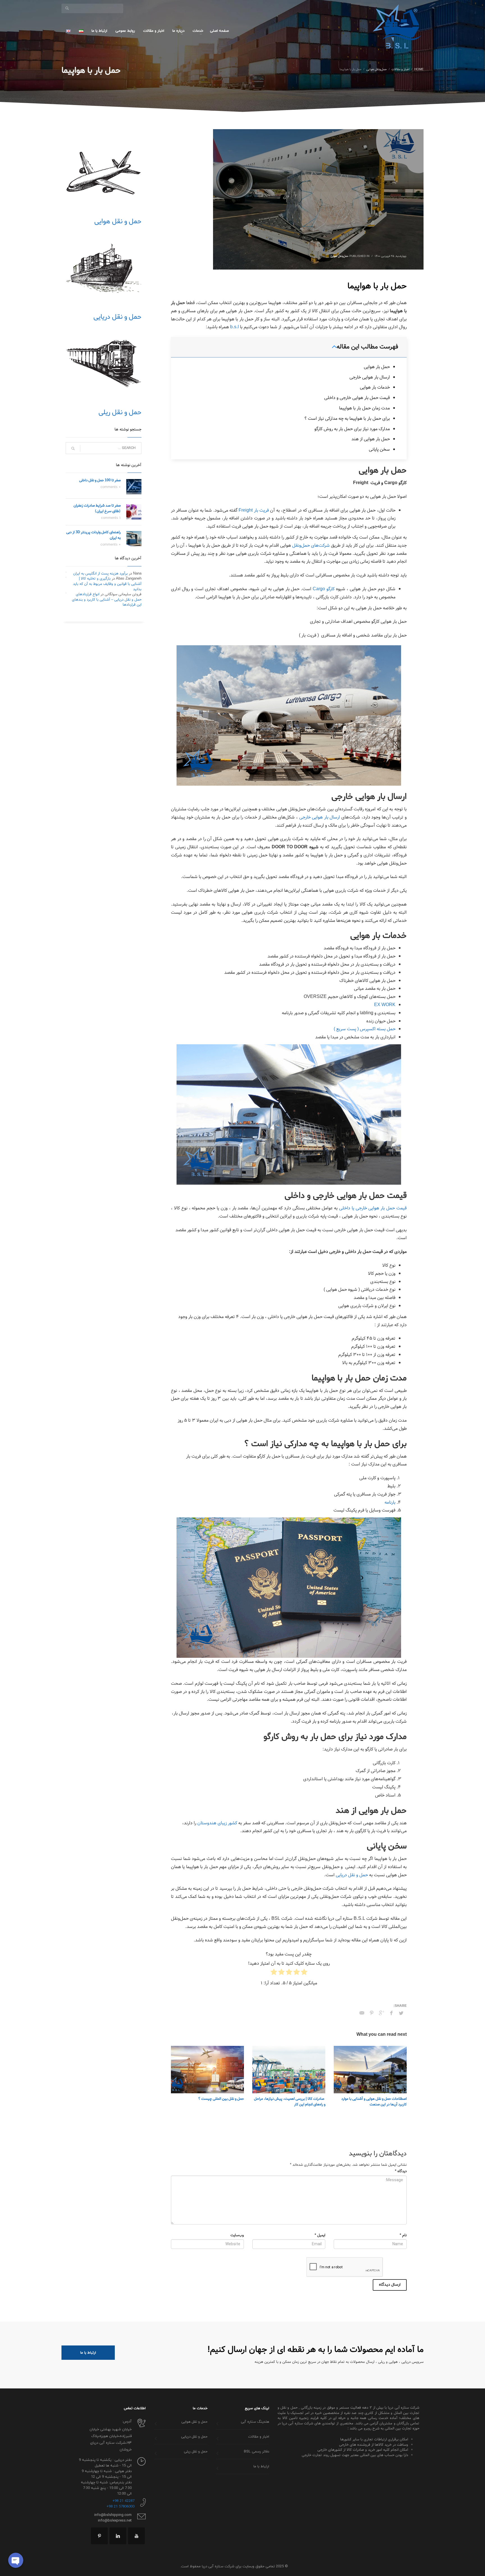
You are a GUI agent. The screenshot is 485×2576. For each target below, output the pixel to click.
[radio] (304, 1973)
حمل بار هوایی (377, 367)
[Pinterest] (99, 2536)
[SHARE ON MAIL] (362, 2013)
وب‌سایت (237, 2236)
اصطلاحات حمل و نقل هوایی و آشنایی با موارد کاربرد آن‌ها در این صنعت (374, 2102)
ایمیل (320, 2236)
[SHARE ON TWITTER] (401, 2014)
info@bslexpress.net (115, 2521)
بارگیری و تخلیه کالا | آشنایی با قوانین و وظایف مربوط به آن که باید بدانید (107, 584)
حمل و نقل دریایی (352, 1875)
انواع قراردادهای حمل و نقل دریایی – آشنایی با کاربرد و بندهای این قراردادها (107, 599)
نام (403, 2236)
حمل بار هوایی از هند (371, 439)
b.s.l (235, 327)
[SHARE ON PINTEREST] (372, 2013)
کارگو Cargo (324, 589)
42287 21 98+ (123, 2501)
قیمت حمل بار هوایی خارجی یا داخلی (373, 1208)
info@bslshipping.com (113, 2515)
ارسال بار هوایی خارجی (370, 377)
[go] (67, 8)
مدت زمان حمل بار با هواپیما (364, 408)
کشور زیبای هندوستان (217, 1823)
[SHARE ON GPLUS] (381, 2013)
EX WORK (385, 1005)
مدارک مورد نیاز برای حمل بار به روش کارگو (352, 429)
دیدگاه (401, 2172)
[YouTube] (136, 2536)
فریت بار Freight (254, 510)
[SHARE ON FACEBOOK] (391, 2013)
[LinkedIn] (118, 2536)
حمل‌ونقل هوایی (340, 256)
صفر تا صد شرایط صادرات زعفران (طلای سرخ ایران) (97, 508)
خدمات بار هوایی (375, 387)
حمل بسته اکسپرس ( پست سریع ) (365, 1029)
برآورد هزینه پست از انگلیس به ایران (100, 574)
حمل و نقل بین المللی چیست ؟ (221, 2099)
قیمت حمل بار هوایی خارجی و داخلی (357, 398)
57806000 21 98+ (120, 2507)
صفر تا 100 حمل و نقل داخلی (100, 480)
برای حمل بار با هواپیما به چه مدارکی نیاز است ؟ (347, 419)
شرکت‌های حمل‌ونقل (311, 545)
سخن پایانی (379, 449)
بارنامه (390, 1502)
